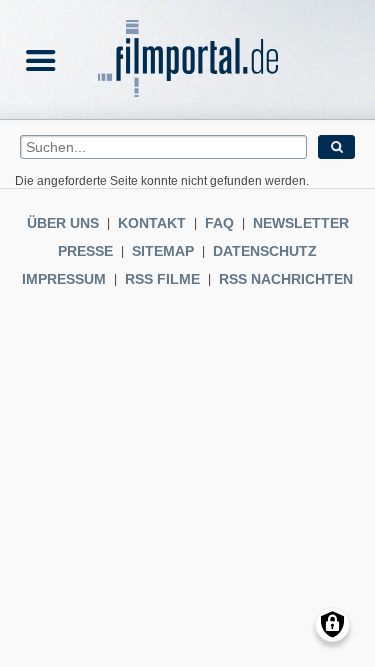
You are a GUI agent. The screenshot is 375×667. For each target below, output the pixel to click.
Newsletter (301, 223)
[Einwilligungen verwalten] (332, 624)
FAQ (219, 223)
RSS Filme (162, 279)
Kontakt (152, 223)
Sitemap (163, 251)
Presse (85, 251)
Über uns (63, 223)
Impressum (64, 279)
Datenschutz (265, 251)
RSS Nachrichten (286, 279)
